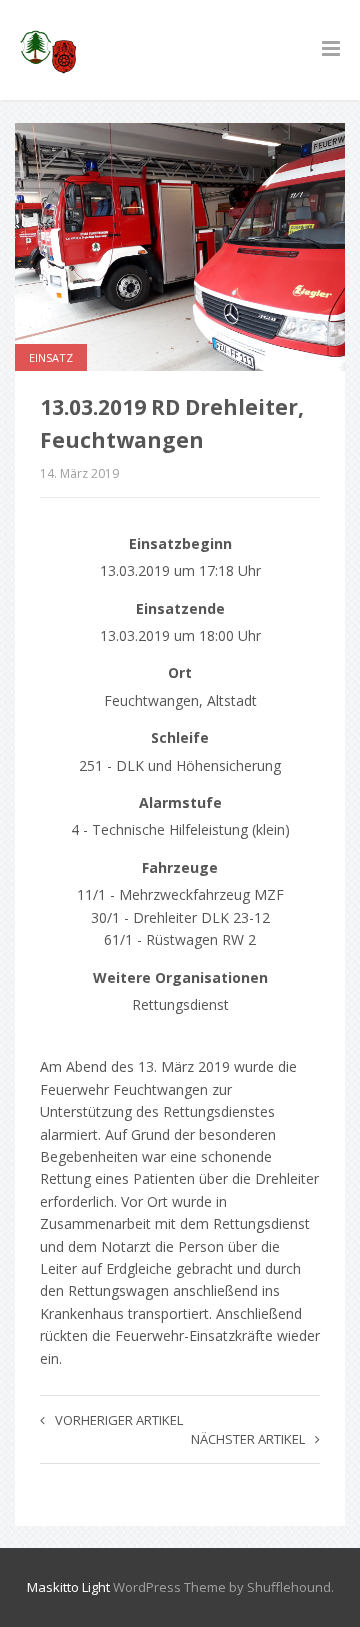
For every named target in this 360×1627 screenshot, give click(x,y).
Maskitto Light (68, 1587)
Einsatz (51, 357)
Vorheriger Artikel (119, 1420)
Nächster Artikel (248, 1439)
